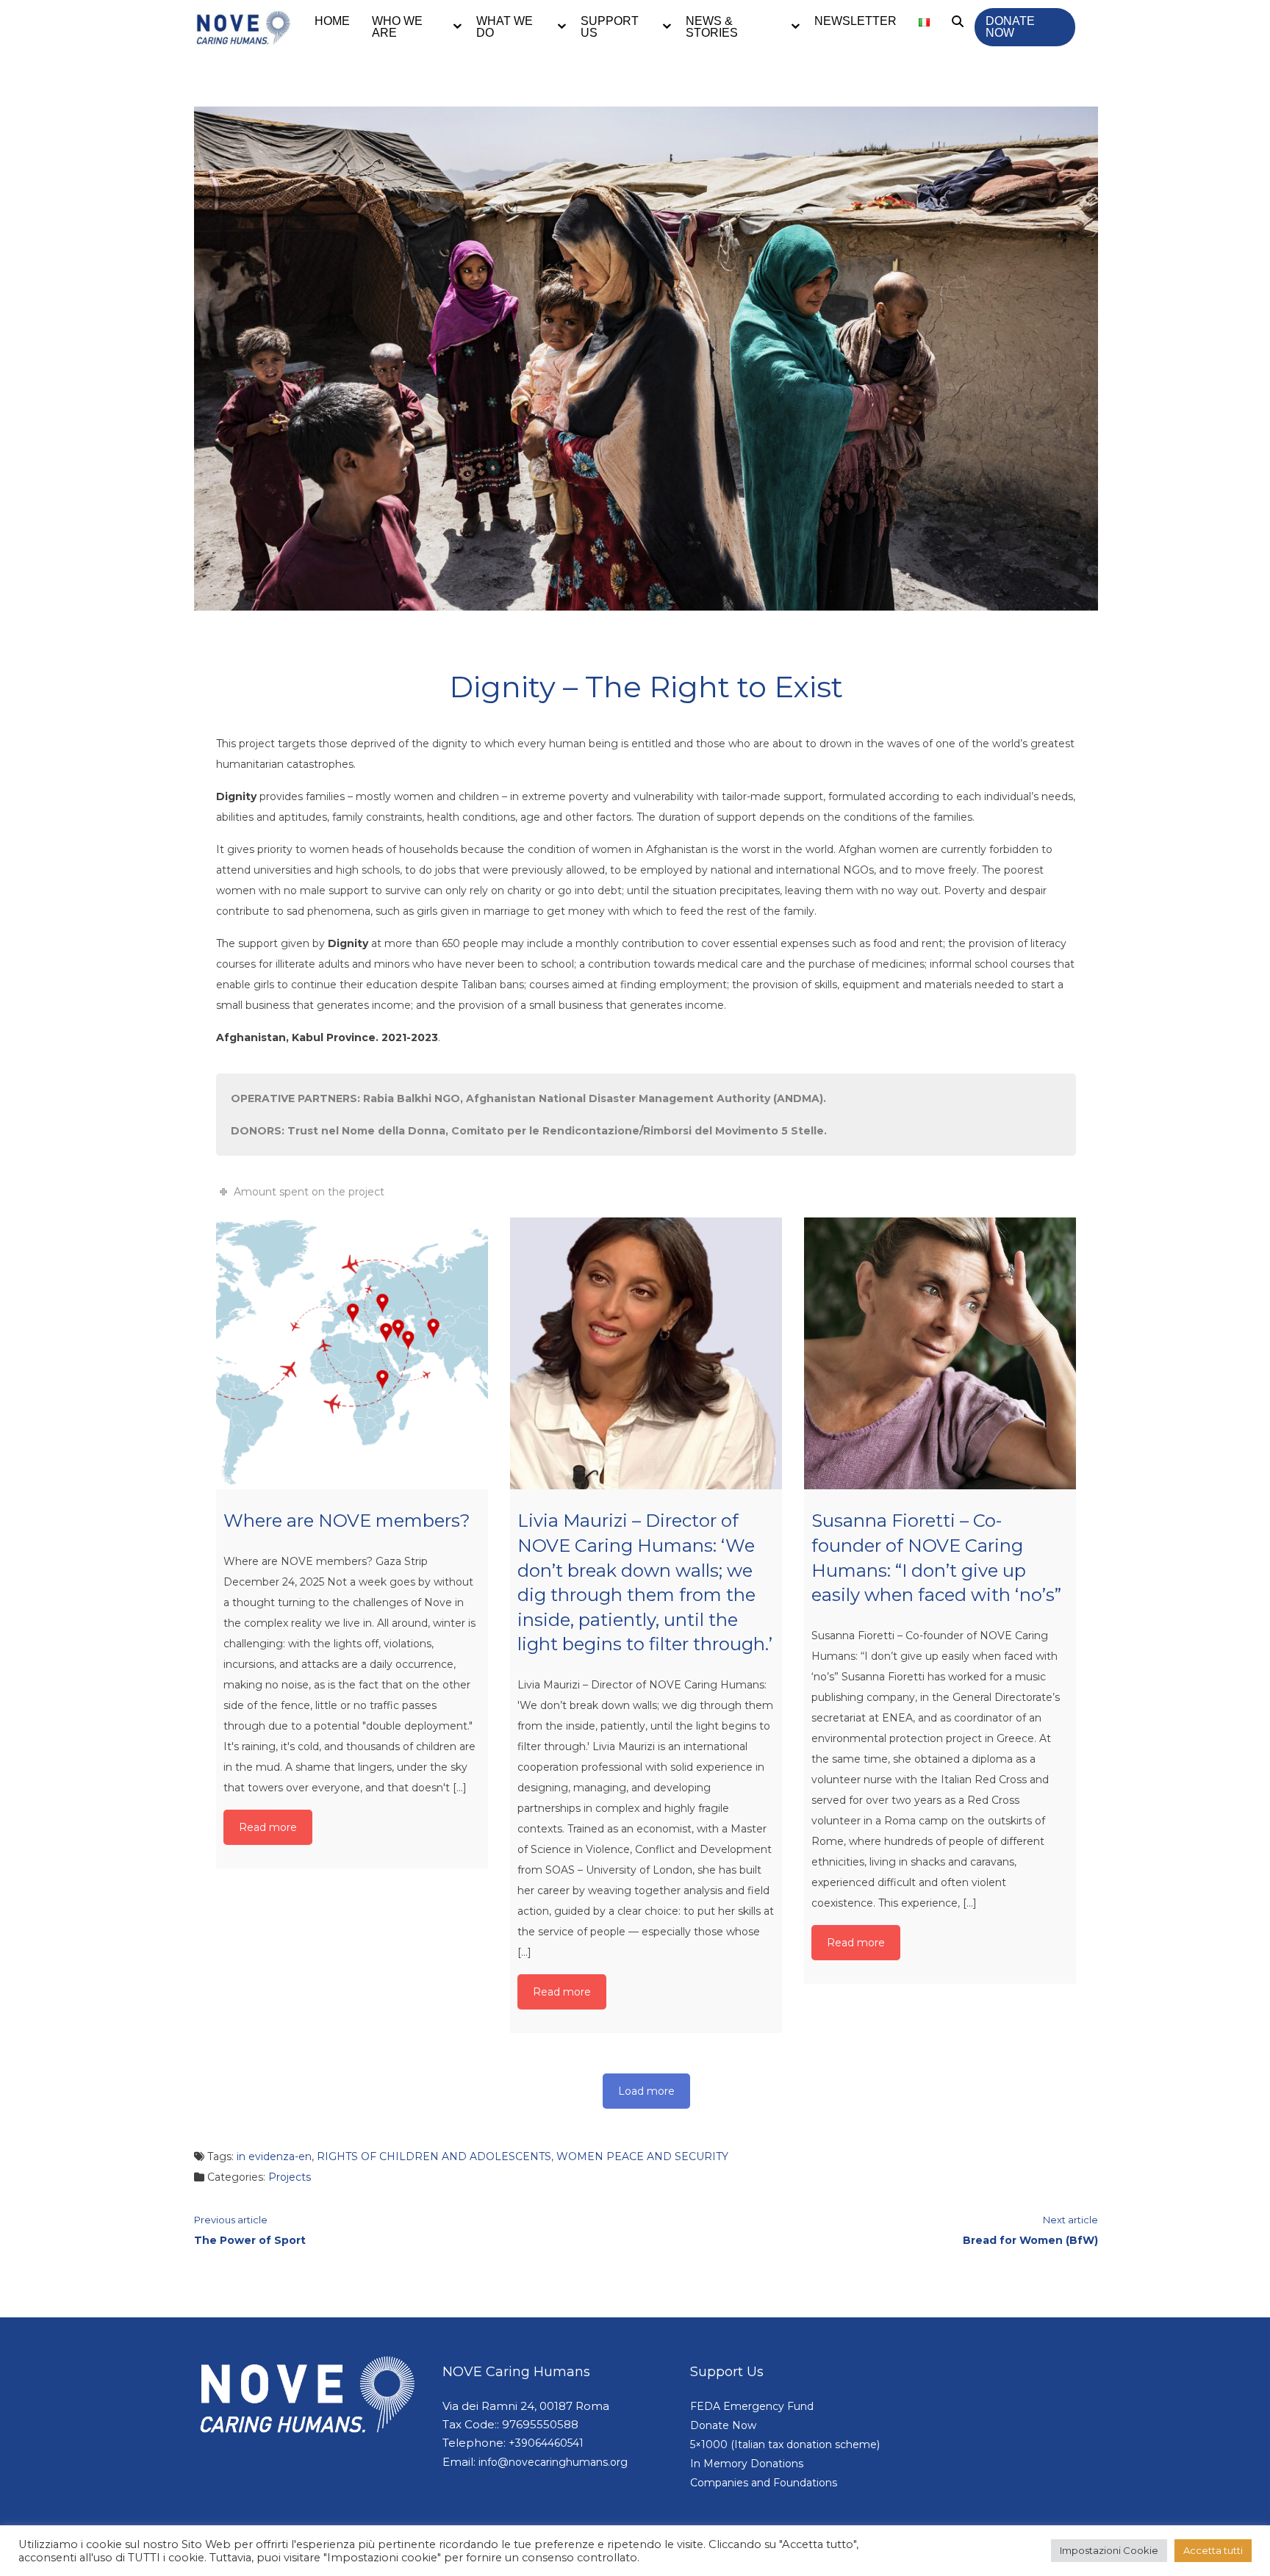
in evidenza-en (274, 2156)
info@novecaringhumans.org (553, 2462)
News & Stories (712, 27)
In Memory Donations (747, 2464)
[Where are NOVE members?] (352, 1353)
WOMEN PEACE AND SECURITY (642, 2156)
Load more (646, 2091)
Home (332, 21)
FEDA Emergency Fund (752, 2406)
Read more (268, 1827)
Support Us (610, 27)
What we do (505, 27)
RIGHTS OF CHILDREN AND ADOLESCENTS (434, 2156)
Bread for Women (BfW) (1030, 2240)
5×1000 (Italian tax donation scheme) (785, 2444)
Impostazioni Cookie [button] (1109, 2550)
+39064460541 (546, 2443)
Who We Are (397, 27)
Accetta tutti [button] (1213, 2550)
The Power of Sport (250, 2240)
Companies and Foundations (764, 2483)
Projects (290, 2177)
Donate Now (1010, 27)
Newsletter (855, 21)
